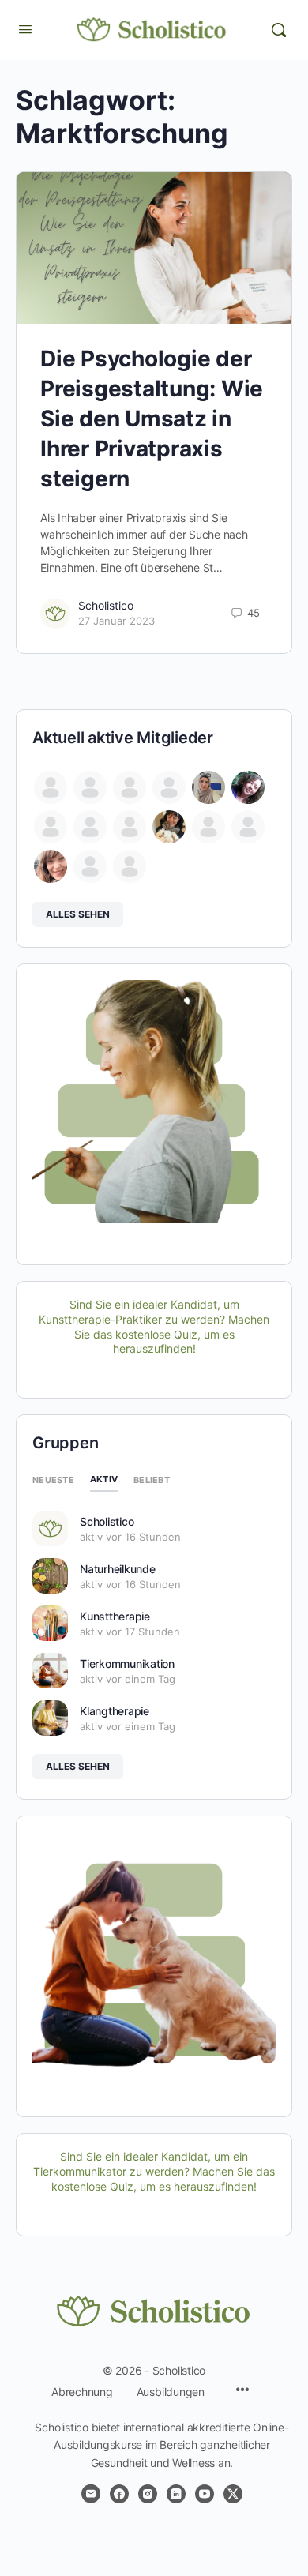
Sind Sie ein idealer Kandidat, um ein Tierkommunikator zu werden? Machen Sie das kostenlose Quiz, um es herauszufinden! (154, 2171)
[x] (233, 2494)
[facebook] (119, 2494)
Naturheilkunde (118, 1569)
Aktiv (104, 1479)
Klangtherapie (115, 1711)
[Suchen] (279, 30)
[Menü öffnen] (25, 29)
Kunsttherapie (115, 1616)
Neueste (53, 1480)
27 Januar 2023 (116, 621)
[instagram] (148, 2494)
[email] (91, 2494)
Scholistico (106, 605)
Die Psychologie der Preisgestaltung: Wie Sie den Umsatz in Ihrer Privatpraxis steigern (152, 419)
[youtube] (205, 2494)
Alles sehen (78, 914)
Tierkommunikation (127, 1664)
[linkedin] (176, 2494)
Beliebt (152, 1480)
